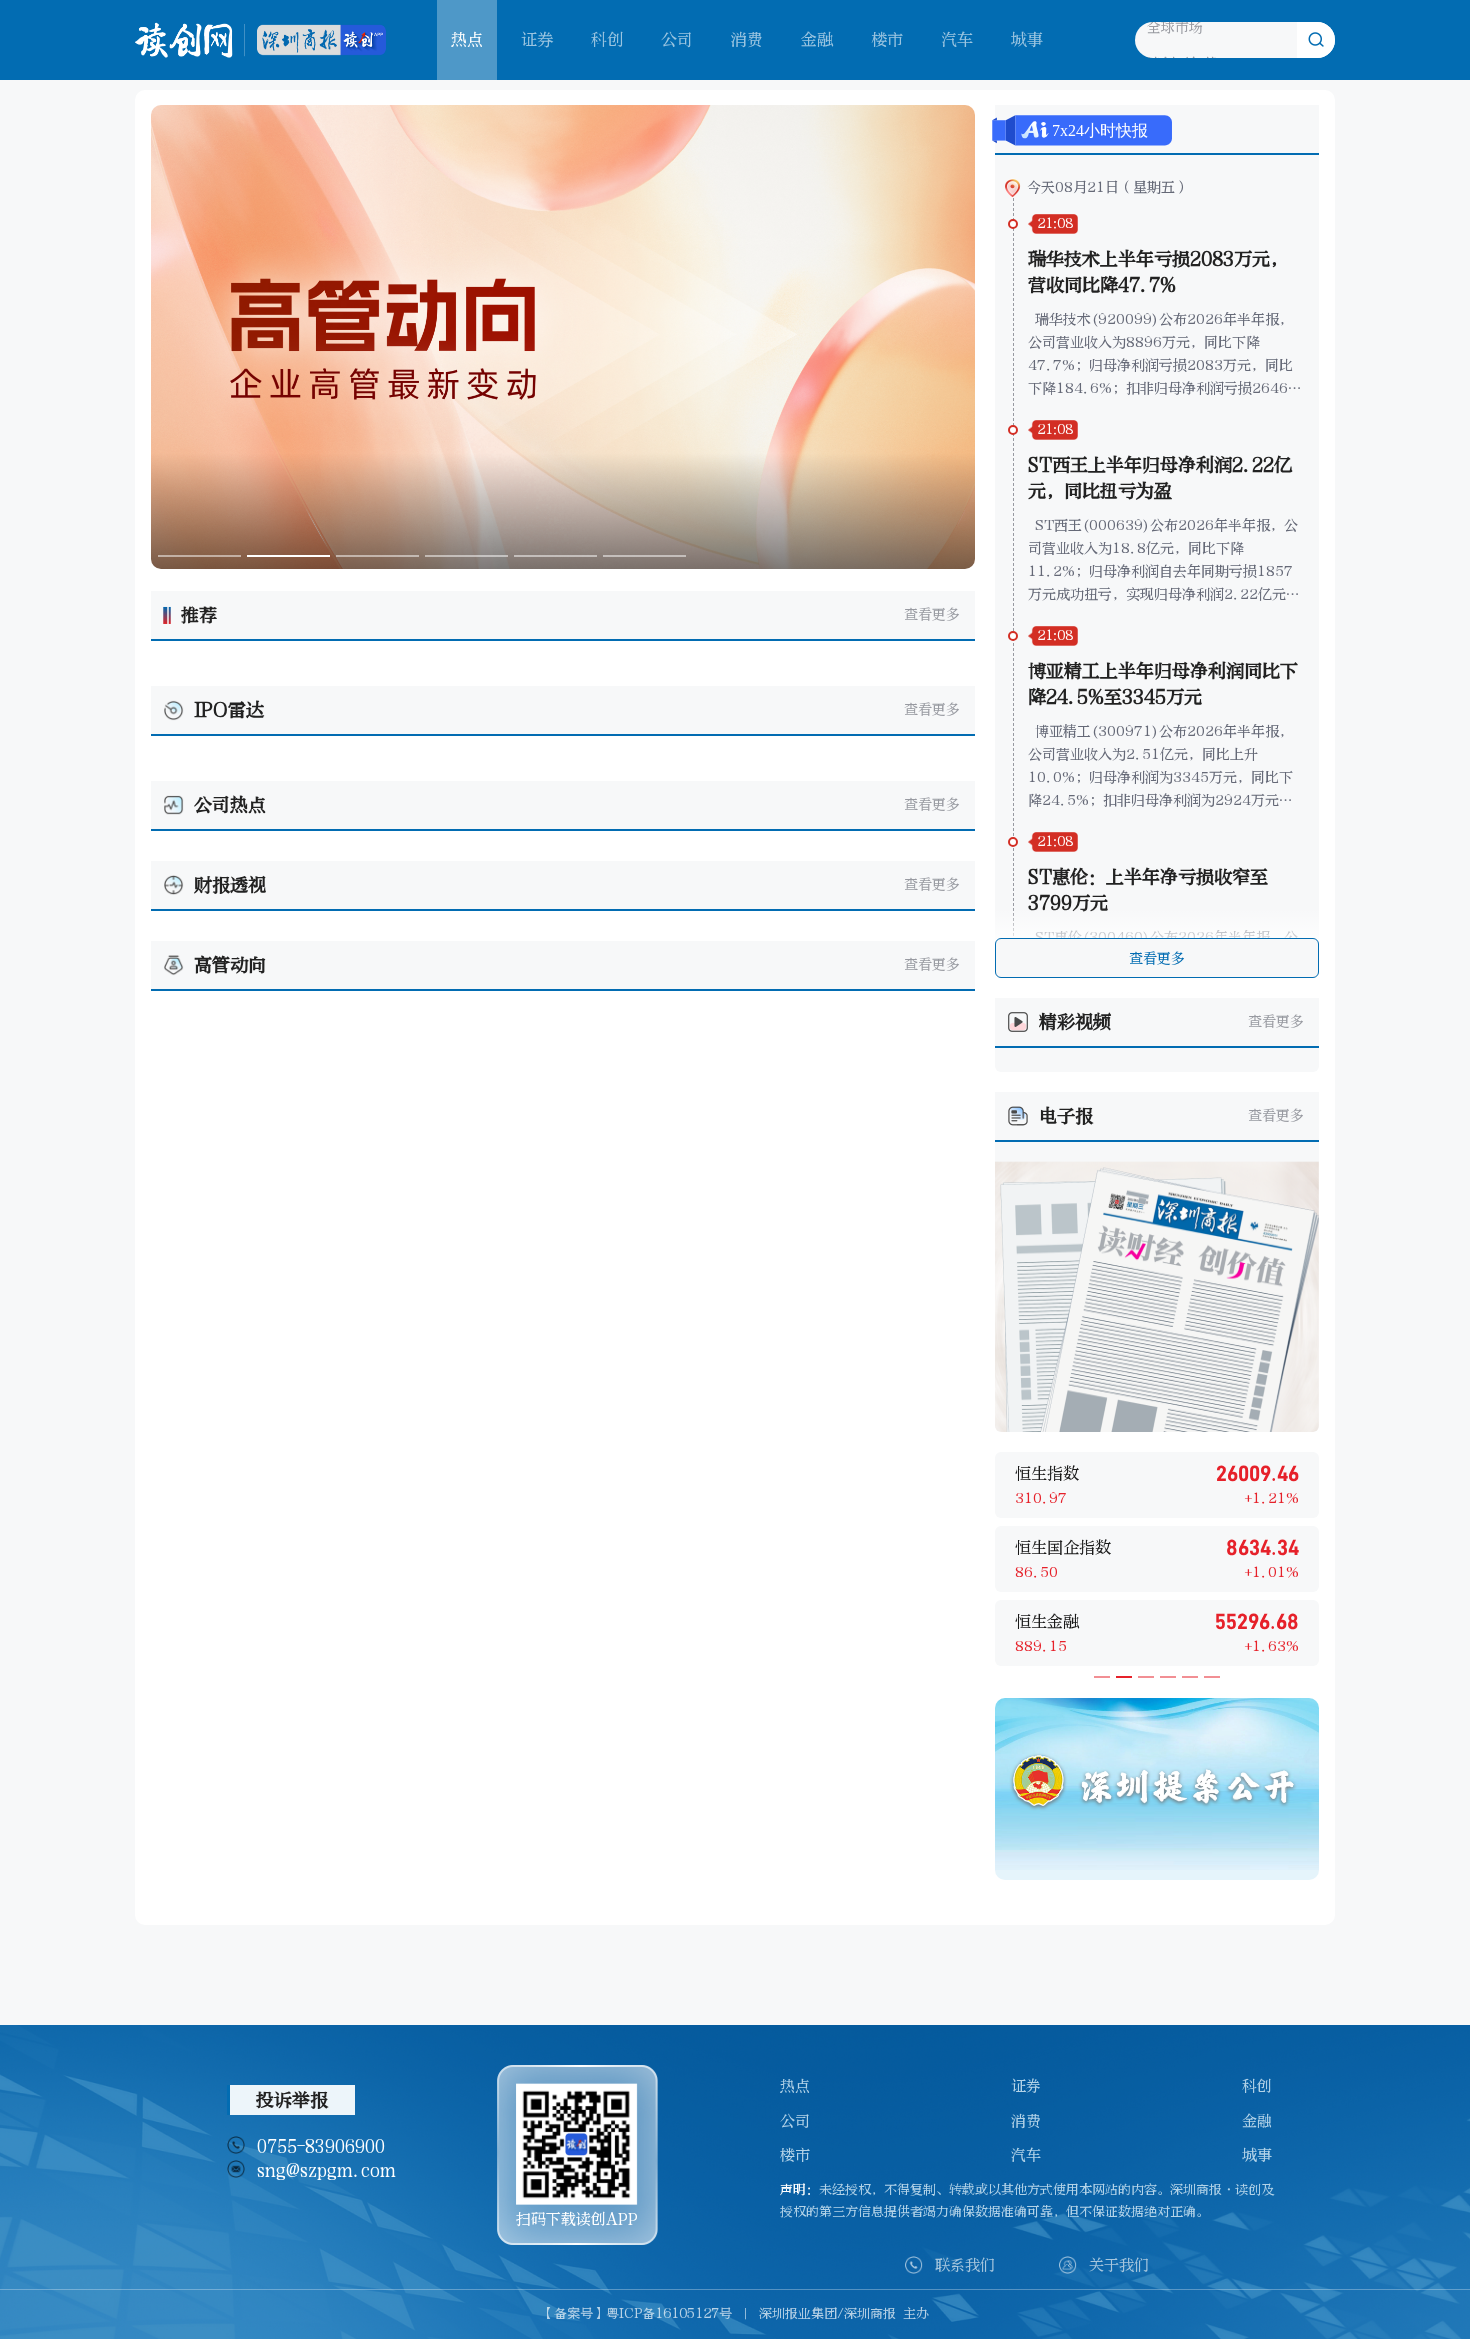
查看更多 (932, 614)
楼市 (887, 39)
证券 (537, 39)
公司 (677, 39)
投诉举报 (292, 2100)
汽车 (957, 39)
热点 (795, 2086)
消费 (747, 39)
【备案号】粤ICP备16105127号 (636, 2314)
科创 (607, 39)
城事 (1027, 39)
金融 (817, 39)
